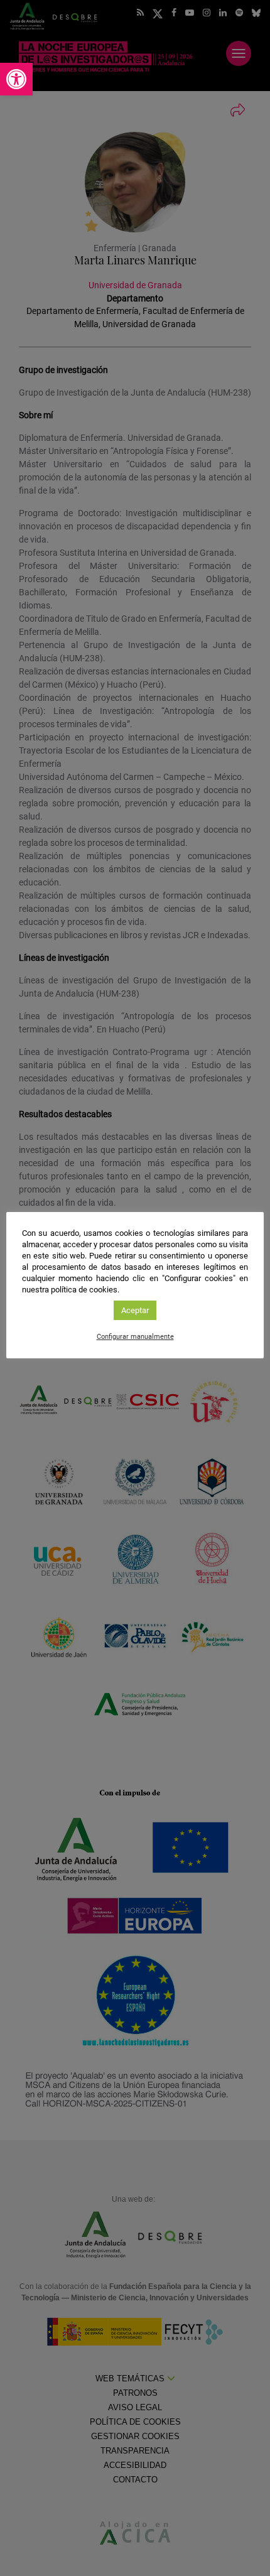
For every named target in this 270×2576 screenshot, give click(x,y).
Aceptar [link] (135, 1310)
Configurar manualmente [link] (135, 1337)
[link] (16, 79)
